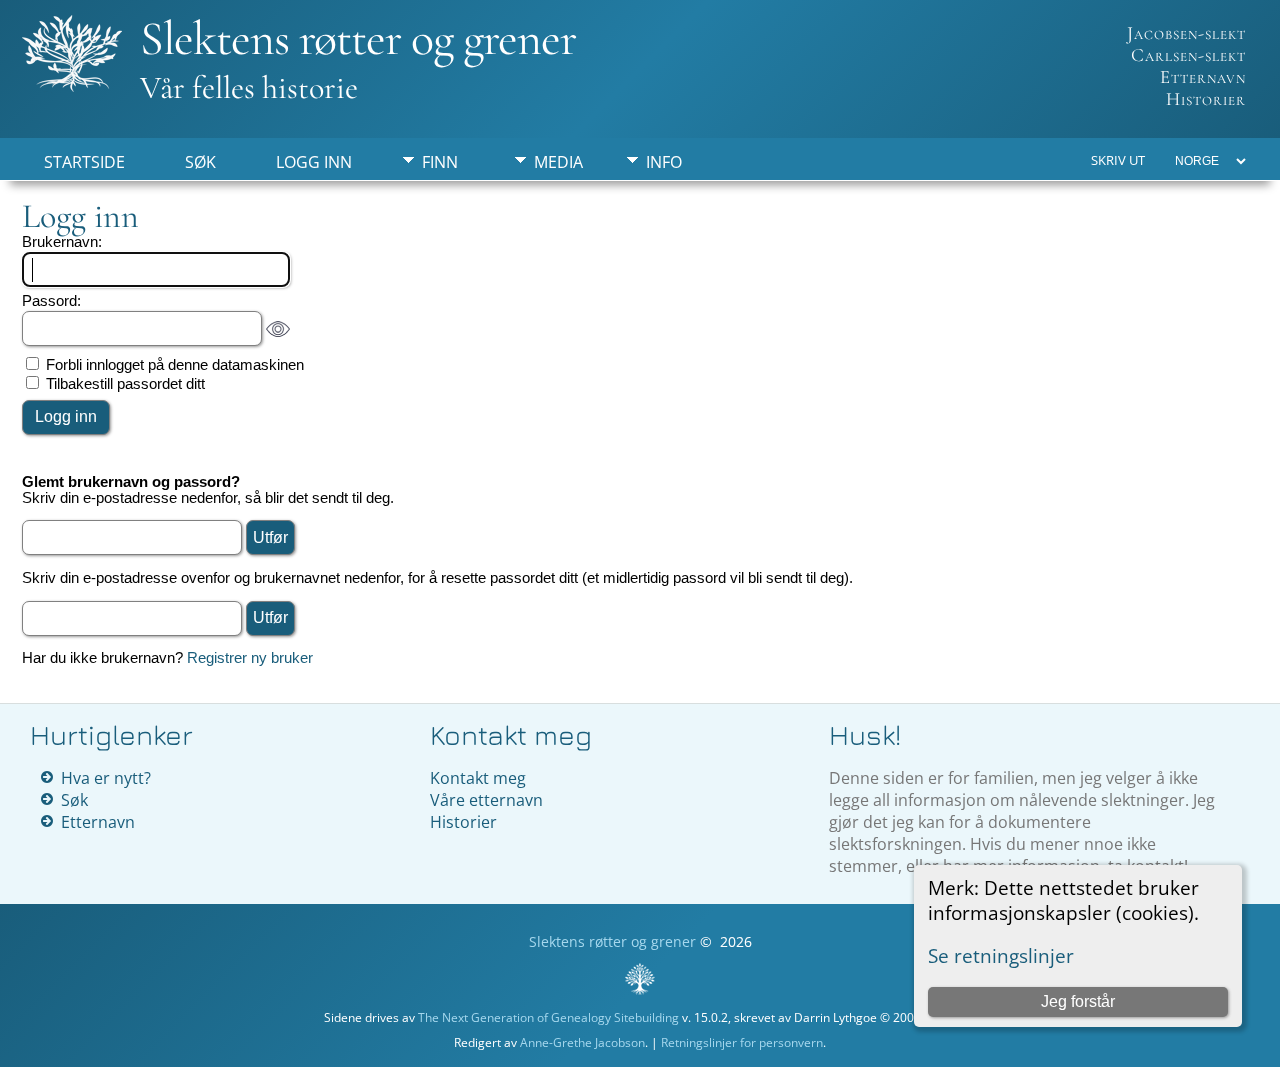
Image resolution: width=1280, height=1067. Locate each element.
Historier (1206, 99)
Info (664, 162)
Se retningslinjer (1001, 955)
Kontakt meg (478, 778)
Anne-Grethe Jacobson (582, 1042)
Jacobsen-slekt (1186, 33)
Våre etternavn (486, 800)
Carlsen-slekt (1188, 55)
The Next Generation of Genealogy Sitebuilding (548, 1017)
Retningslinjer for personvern (742, 1042)
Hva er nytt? (106, 778)
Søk (200, 162)
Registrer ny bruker (250, 658)
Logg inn (314, 162)
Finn (440, 162)
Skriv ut (1118, 160)
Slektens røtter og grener (358, 39)
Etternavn (1203, 77)
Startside (84, 162)
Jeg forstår (1078, 1001)
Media (558, 162)
